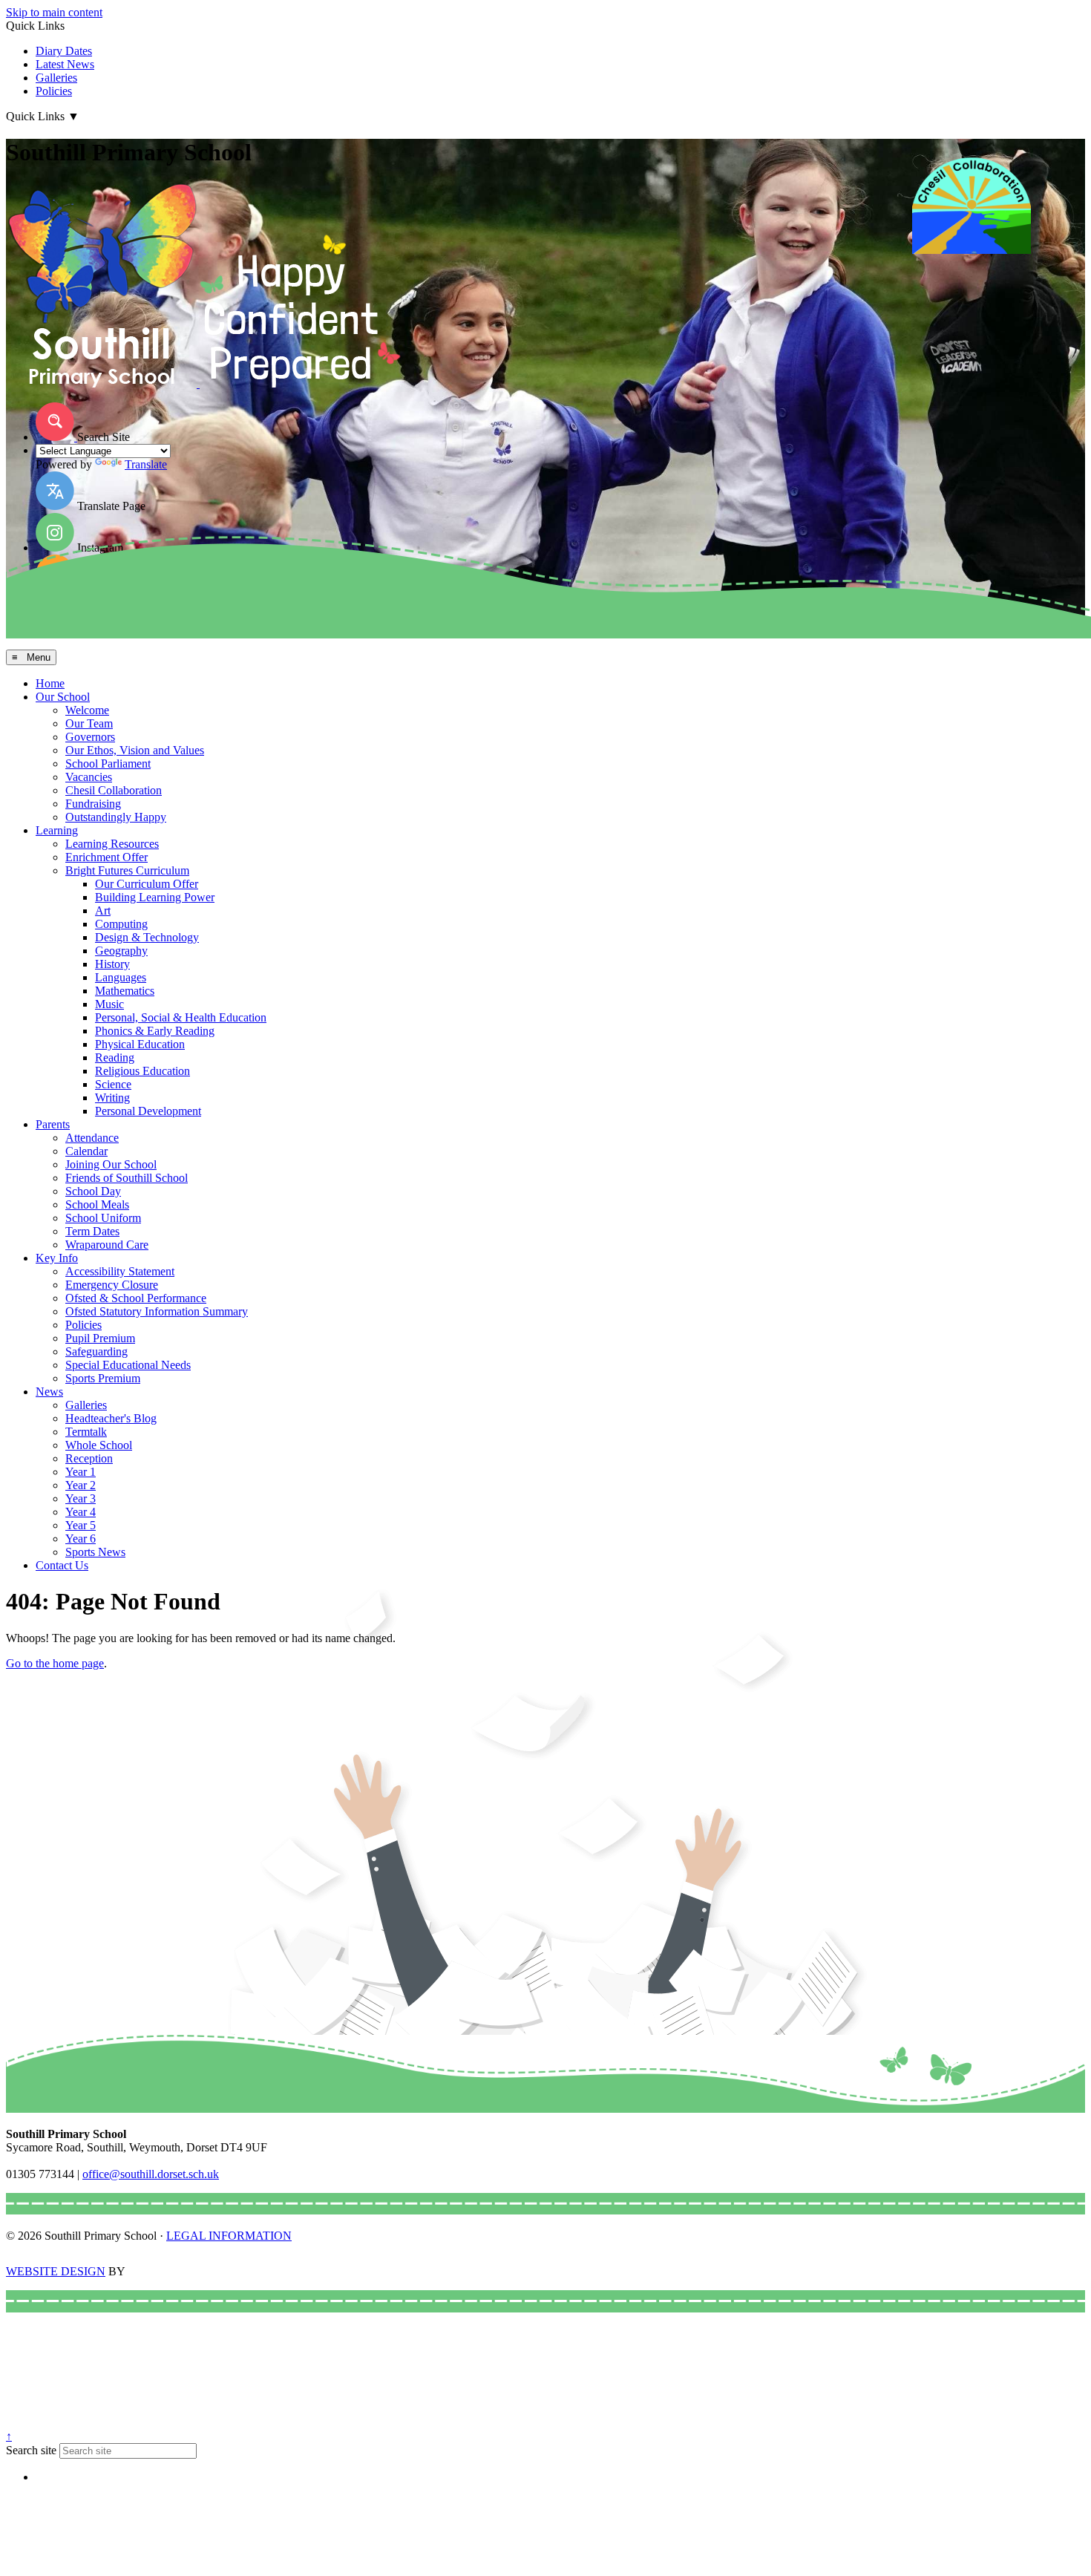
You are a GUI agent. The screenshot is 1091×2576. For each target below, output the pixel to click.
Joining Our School (111, 1164)
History (112, 964)
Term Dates (92, 1231)
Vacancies (89, 777)
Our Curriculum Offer (147, 884)
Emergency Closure (112, 1285)
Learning (57, 830)
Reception (89, 1458)
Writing (112, 1098)
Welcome (87, 710)
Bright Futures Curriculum (127, 870)
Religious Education (142, 1071)
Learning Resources (112, 844)
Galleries (56, 78)
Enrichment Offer (107, 857)
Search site (31, 2450)
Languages (121, 977)
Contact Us (62, 1565)
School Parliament (108, 764)
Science (113, 1084)
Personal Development (148, 1111)
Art (103, 911)
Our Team (89, 723)
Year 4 (81, 1512)
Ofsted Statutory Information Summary (157, 1311)
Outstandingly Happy (116, 817)
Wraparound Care (107, 1245)
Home (50, 683)
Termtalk (86, 1432)
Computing (121, 924)
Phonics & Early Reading (155, 1031)
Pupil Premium (100, 1338)
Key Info (57, 1258)
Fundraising (93, 804)
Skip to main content (54, 12)
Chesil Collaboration (114, 790)
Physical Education (140, 1044)
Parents (53, 1124)
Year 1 (81, 1472)
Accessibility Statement (120, 1271)
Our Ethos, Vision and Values (135, 750)
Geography (121, 951)
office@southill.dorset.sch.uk (151, 2174)
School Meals (97, 1204)
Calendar (86, 1151)
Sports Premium (103, 1378)
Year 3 (81, 1498)
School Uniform (103, 1218)
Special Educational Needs (128, 1365)
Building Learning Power (155, 897)
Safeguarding (96, 1351)
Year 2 (81, 1485)
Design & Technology (147, 937)
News (49, 1392)
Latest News (65, 64)
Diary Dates (64, 51)
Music (109, 1004)
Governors (90, 737)
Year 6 (81, 1539)
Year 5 (81, 1525)
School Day (93, 1191)
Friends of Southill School (127, 1178)
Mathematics (125, 991)
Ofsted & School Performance (136, 1298)
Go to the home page (55, 1663)
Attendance (92, 1138)
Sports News (95, 1552)
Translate (146, 464)
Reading (115, 1057)
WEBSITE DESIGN (56, 2271)
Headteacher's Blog (111, 1418)
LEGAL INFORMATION (229, 2236)
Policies (54, 91)
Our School (63, 697)
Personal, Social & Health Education (181, 1017)
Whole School (99, 1445)
